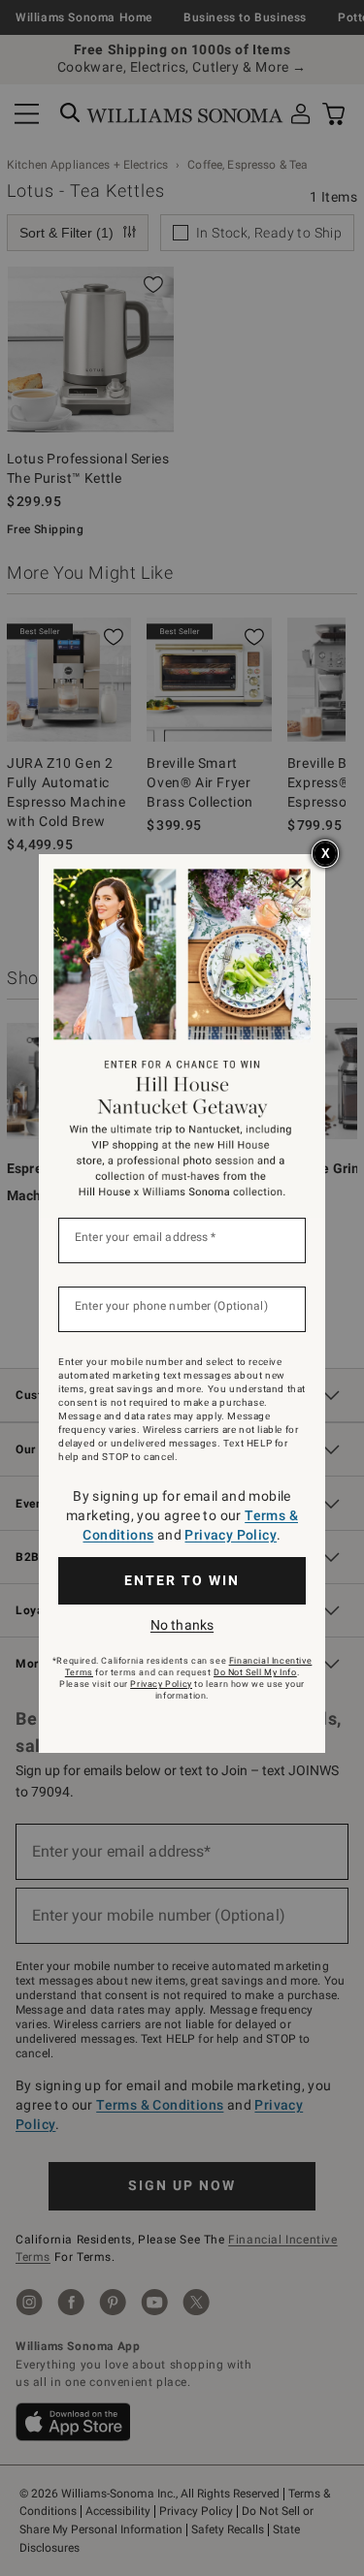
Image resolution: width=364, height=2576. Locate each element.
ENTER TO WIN (182, 1580)
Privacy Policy (231, 1535)
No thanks (182, 1625)
